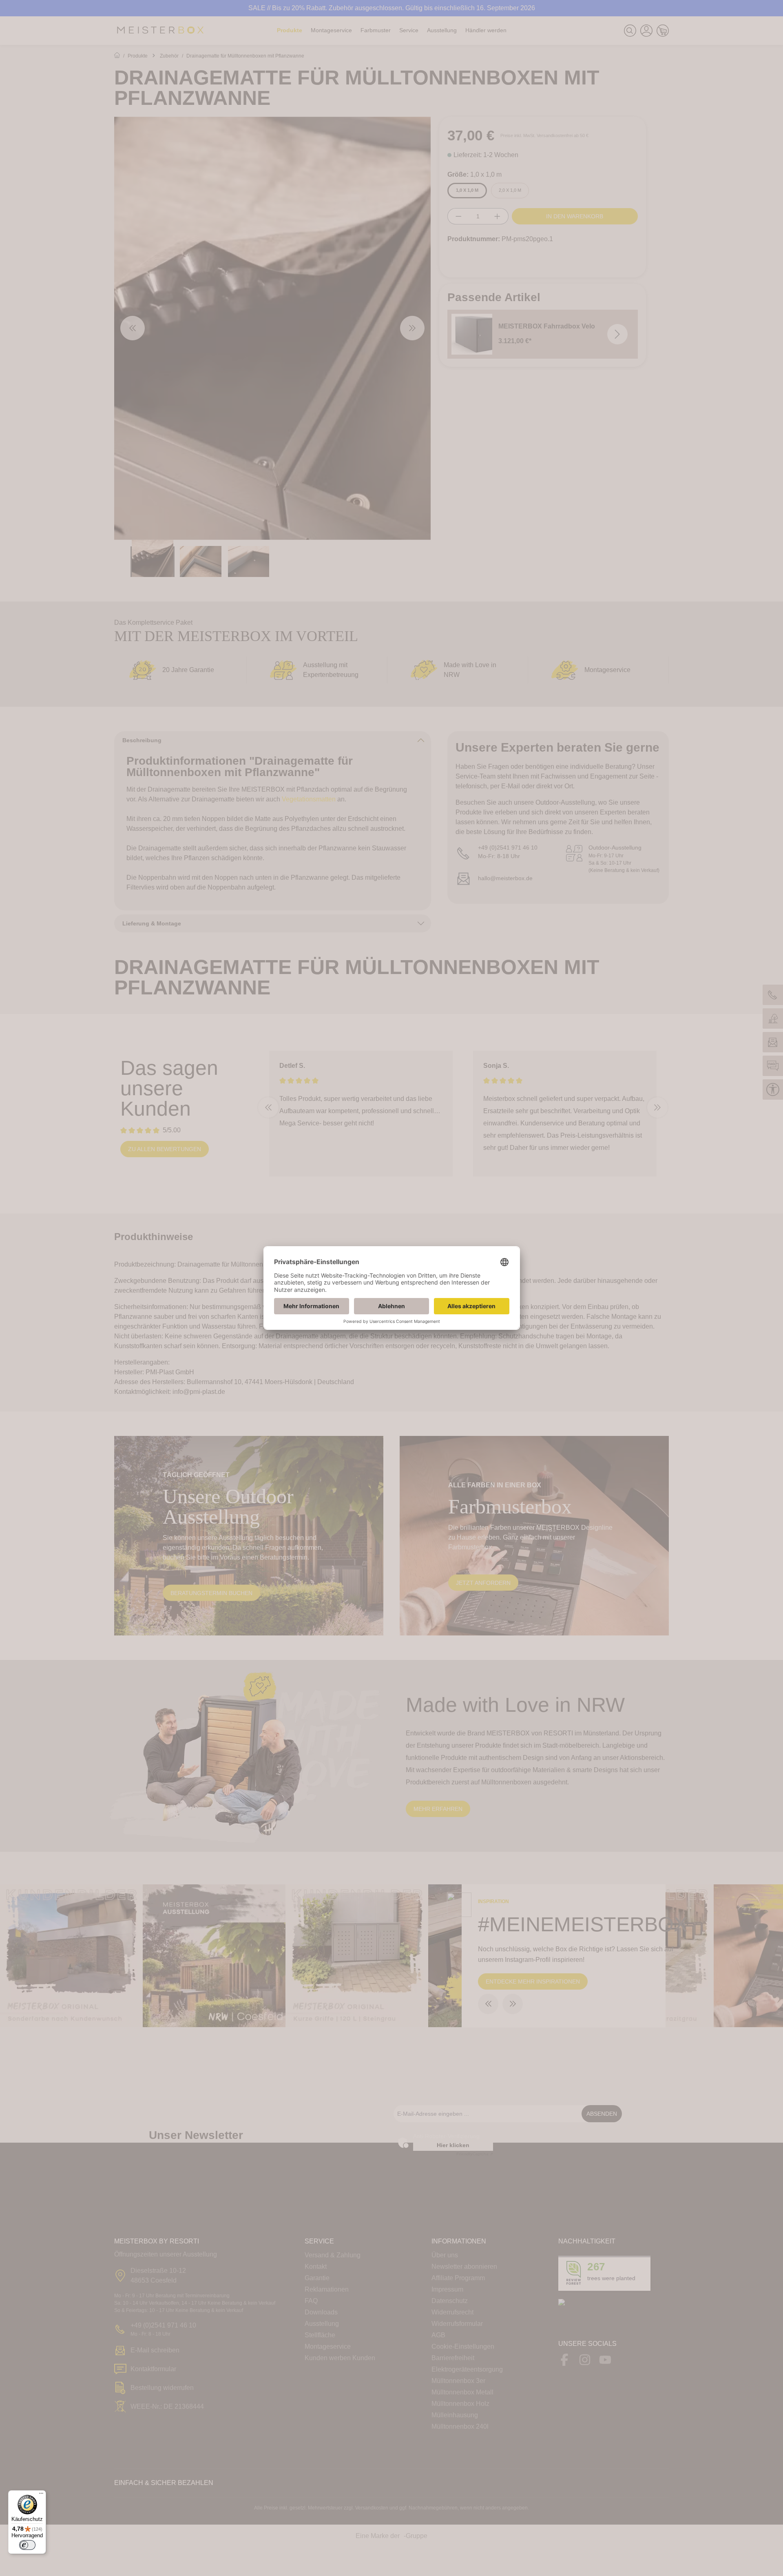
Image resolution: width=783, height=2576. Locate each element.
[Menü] (41, 2495)
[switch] (27, 2545)
